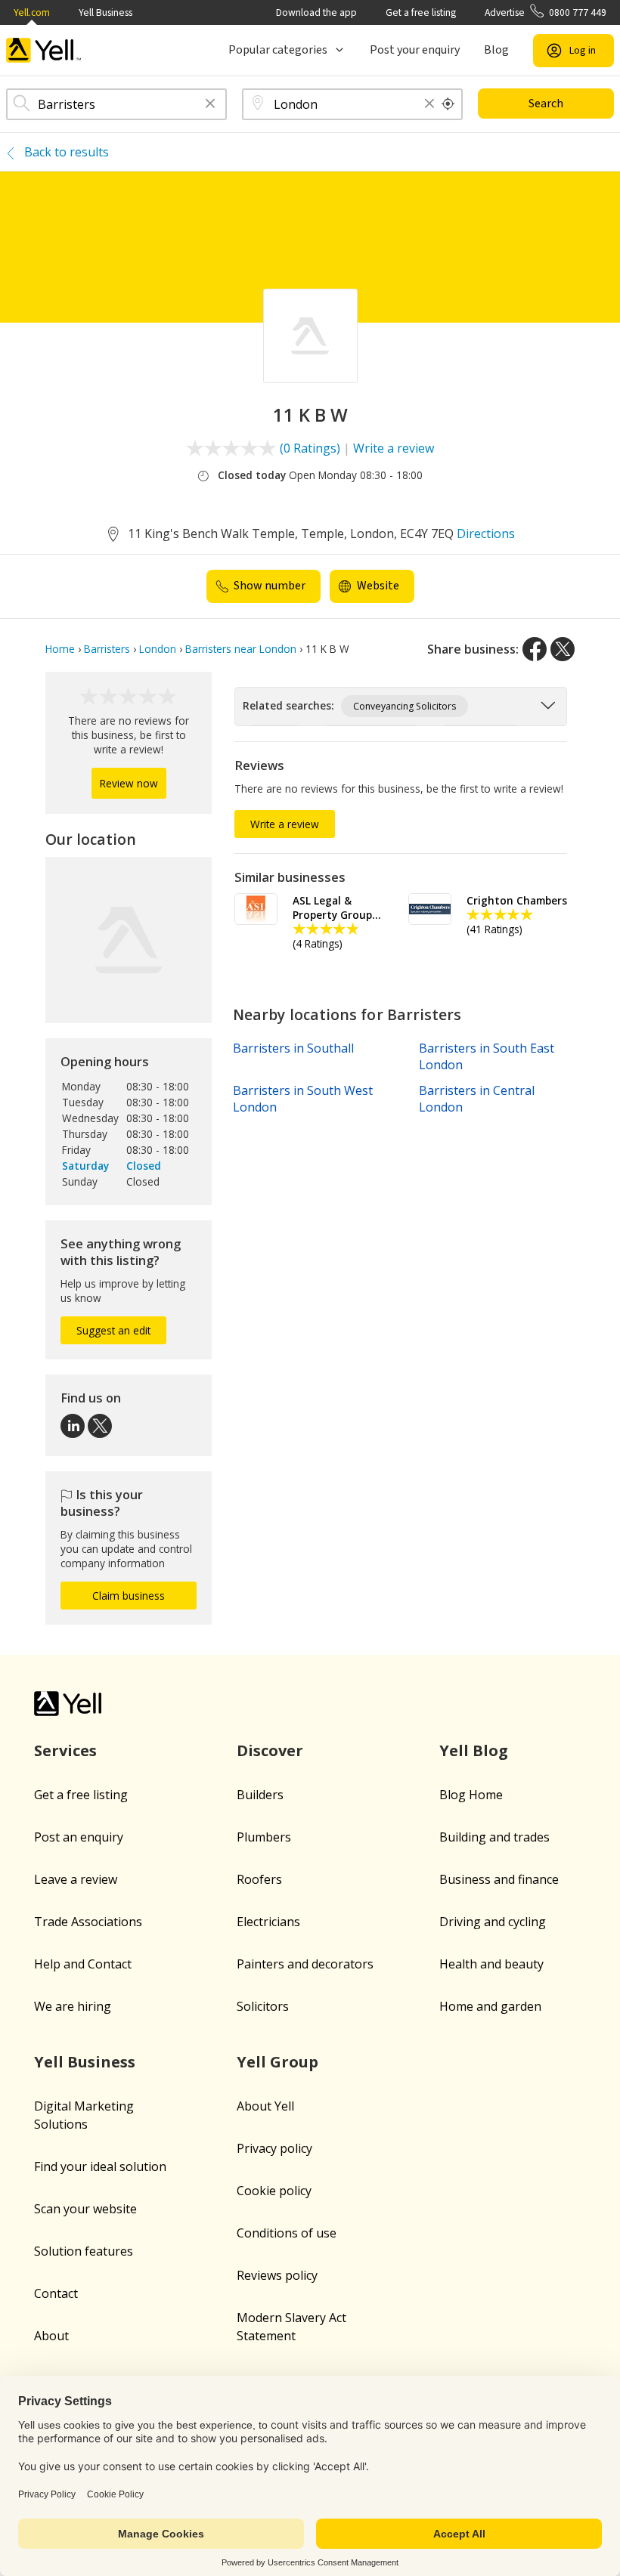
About (51, 2336)
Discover (270, 1750)
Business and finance (499, 1879)
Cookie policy (274, 2191)
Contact (56, 2293)
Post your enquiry (415, 50)
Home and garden (490, 2006)
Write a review (394, 448)
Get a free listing (421, 12)
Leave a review (76, 1879)
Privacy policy (274, 2148)
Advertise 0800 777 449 (546, 12)
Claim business (129, 1596)
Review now (129, 783)
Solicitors (263, 2006)
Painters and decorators (305, 1964)
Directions (486, 533)
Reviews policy (277, 2275)
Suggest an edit (113, 1330)
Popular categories (278, 50)
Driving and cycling (493, 1922)
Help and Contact (83, 1964)
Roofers (259, 1879)
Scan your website (85, 2209)
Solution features (84, 2251)
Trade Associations (88, 1922)
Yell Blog (474, 1750)
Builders (260, 1795)
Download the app (316, 12)
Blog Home (471, 1795)
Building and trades (494, 1837)
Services (65, 1750)
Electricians (268, 1922)
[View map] (129, 940)
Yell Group (277, 2062)
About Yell (265, 2106)
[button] (210, 105)
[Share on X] (563, 649)
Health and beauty (491, 1964)
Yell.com (32, 12)
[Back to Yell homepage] (44, 50)
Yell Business (105, 12)
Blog (496, 50)
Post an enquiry (79, 1837)
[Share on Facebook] (535, 649)
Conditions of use (287, 2233)
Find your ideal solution (100, 2166)
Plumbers (264, 1837)
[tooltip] (448, 104)
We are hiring (73, 2006)
